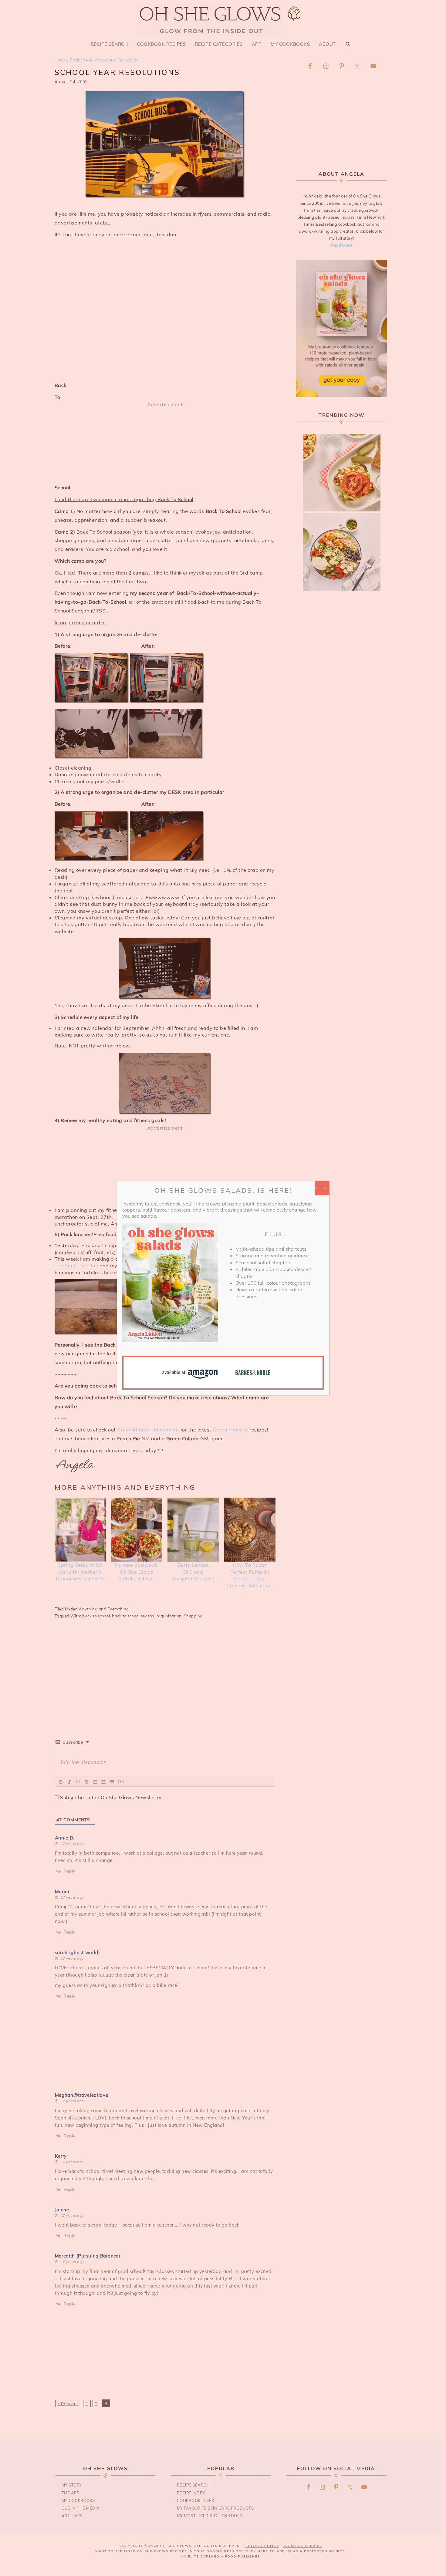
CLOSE (322, 1188)
